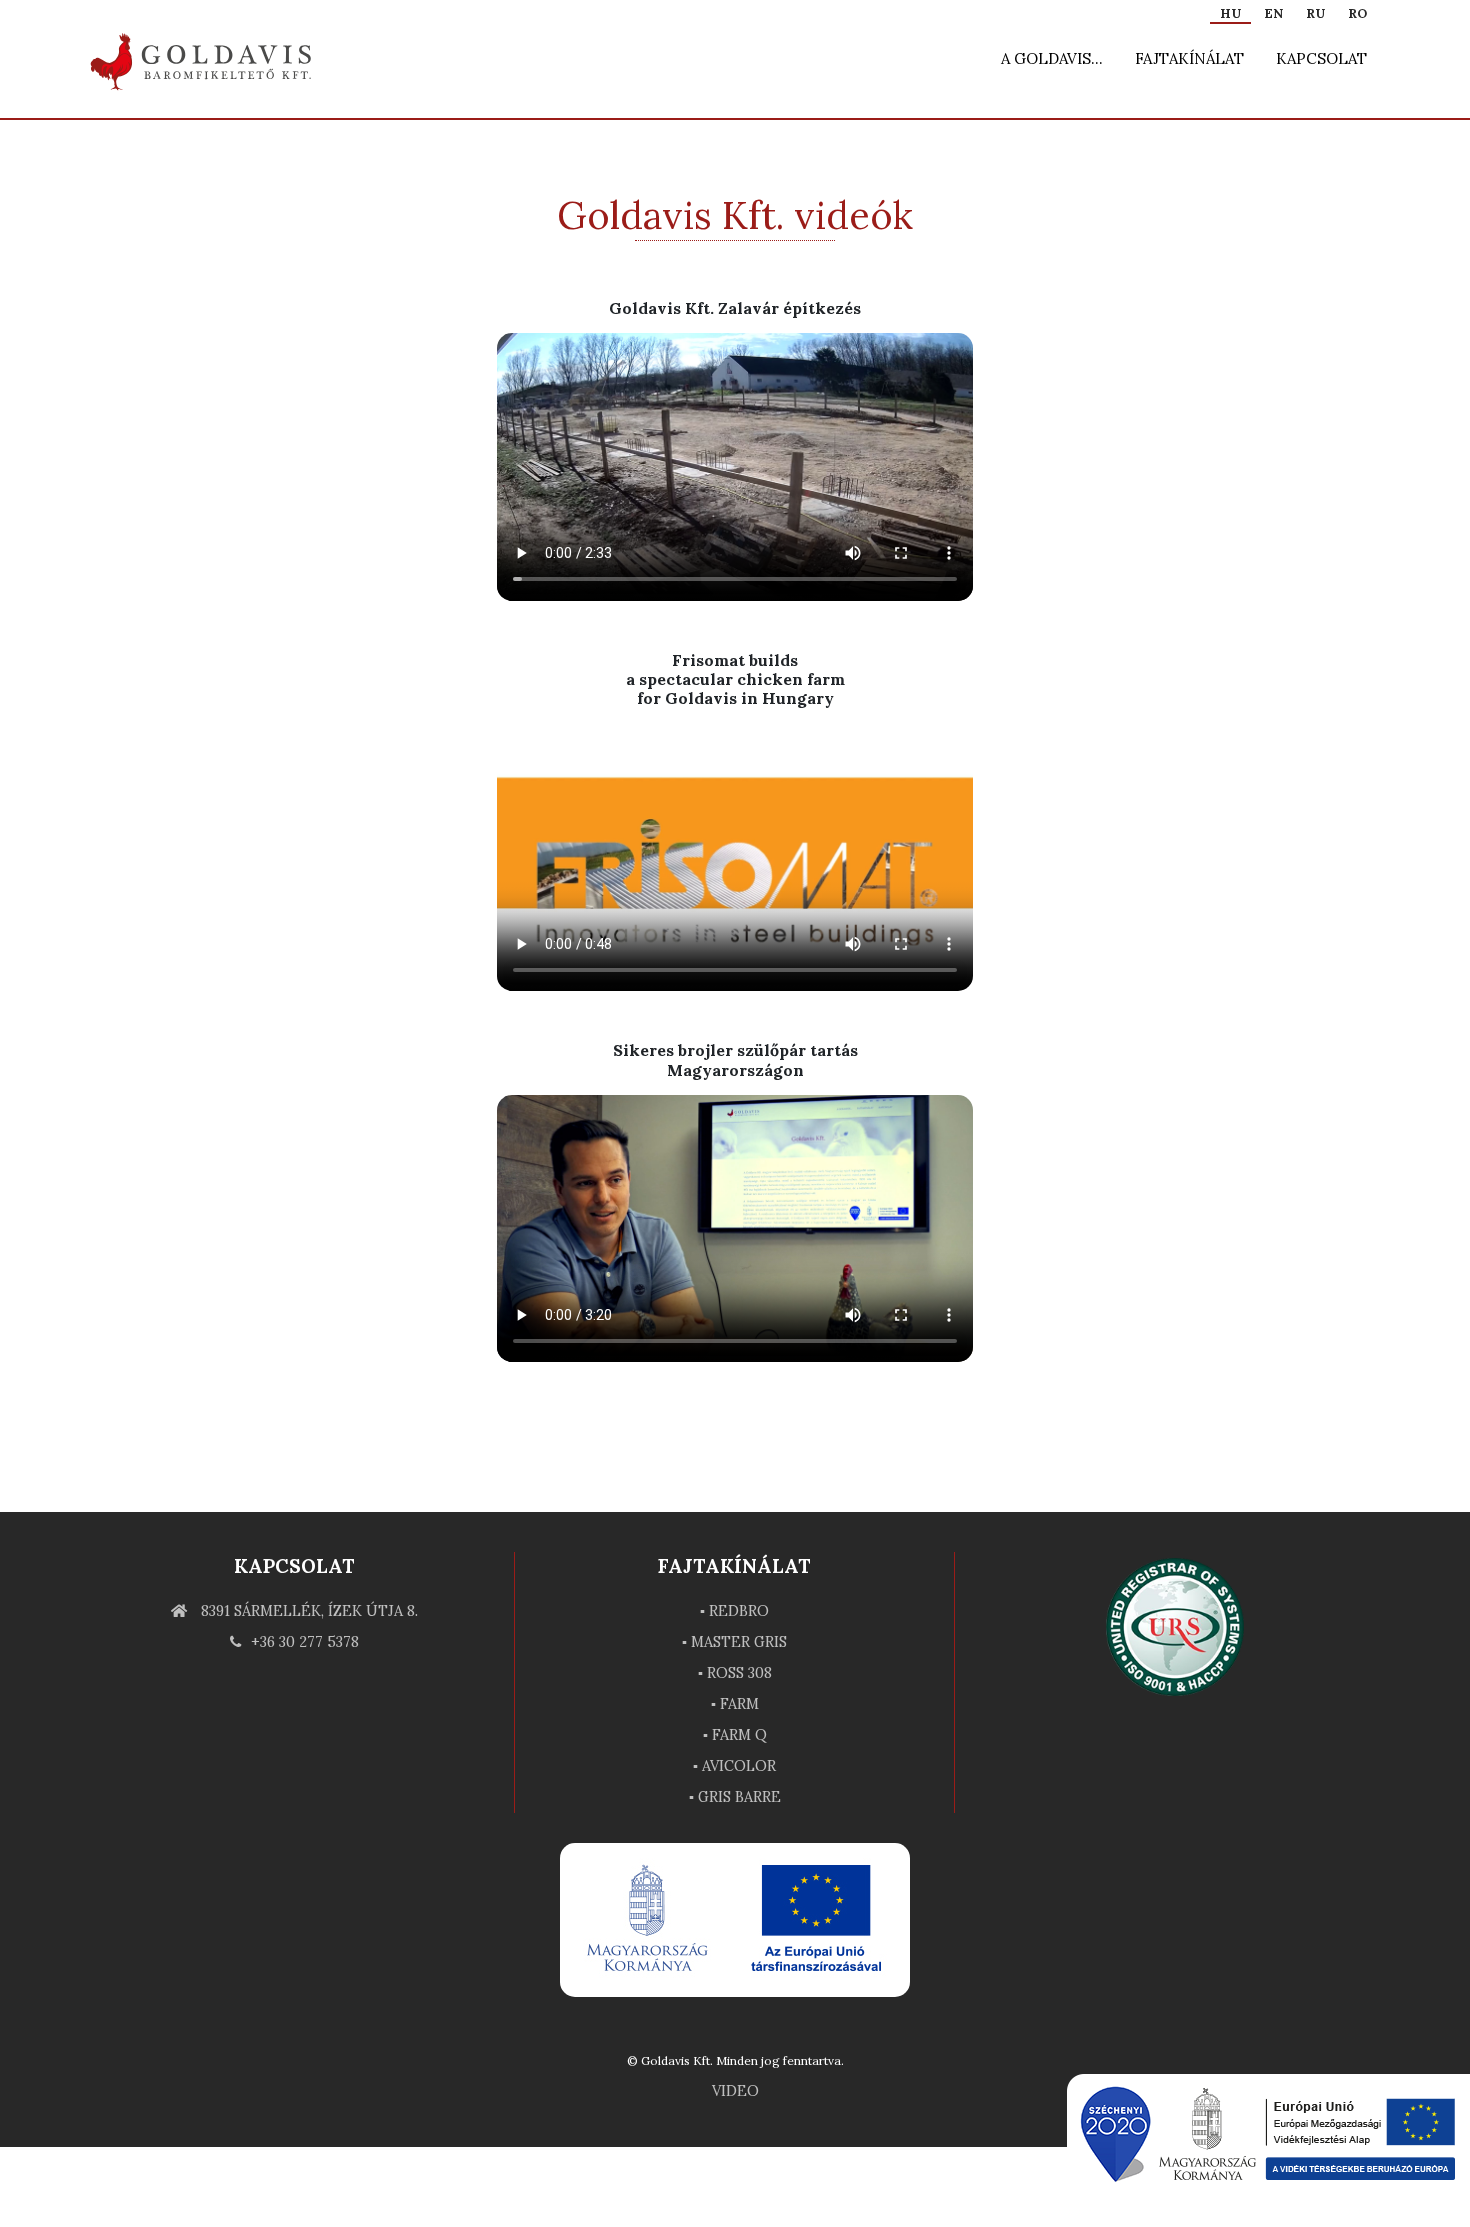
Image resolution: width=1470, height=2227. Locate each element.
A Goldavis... (1052, 58)
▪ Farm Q (735, 1735)
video (735, 2091)
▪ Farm (735, 1704)
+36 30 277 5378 (305, 1642)
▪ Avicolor (734, 1766)
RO (1357, 13)
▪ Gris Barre (735, 1797)
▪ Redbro (734, 1611)
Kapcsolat (1321, 58)
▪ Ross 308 (735, 1673)
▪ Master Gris (734, 1642)
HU (1230, 13)
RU (1315, 13)
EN (1273, 13)
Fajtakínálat (1189, 58)
